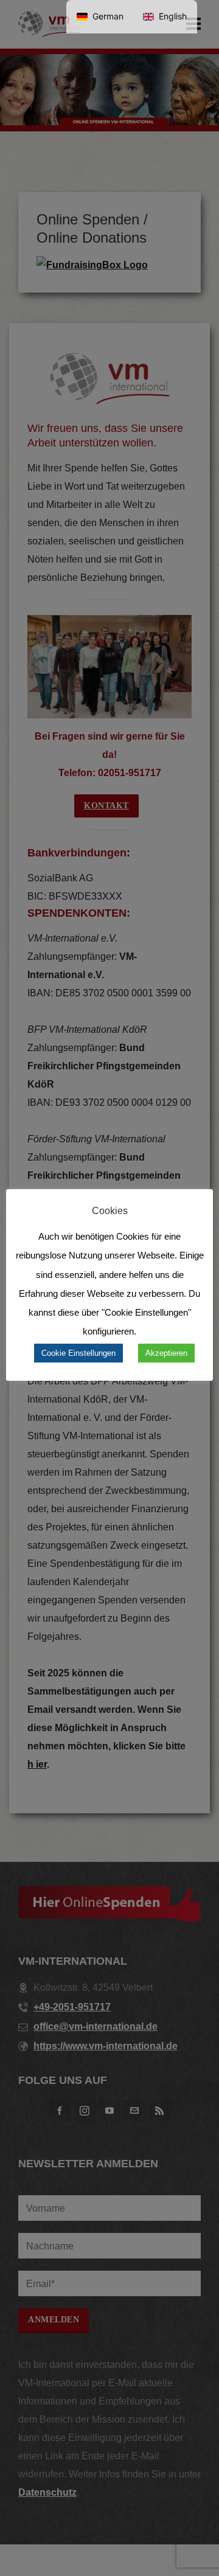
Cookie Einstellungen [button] (78, 1353)
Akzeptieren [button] (166, 1353)
